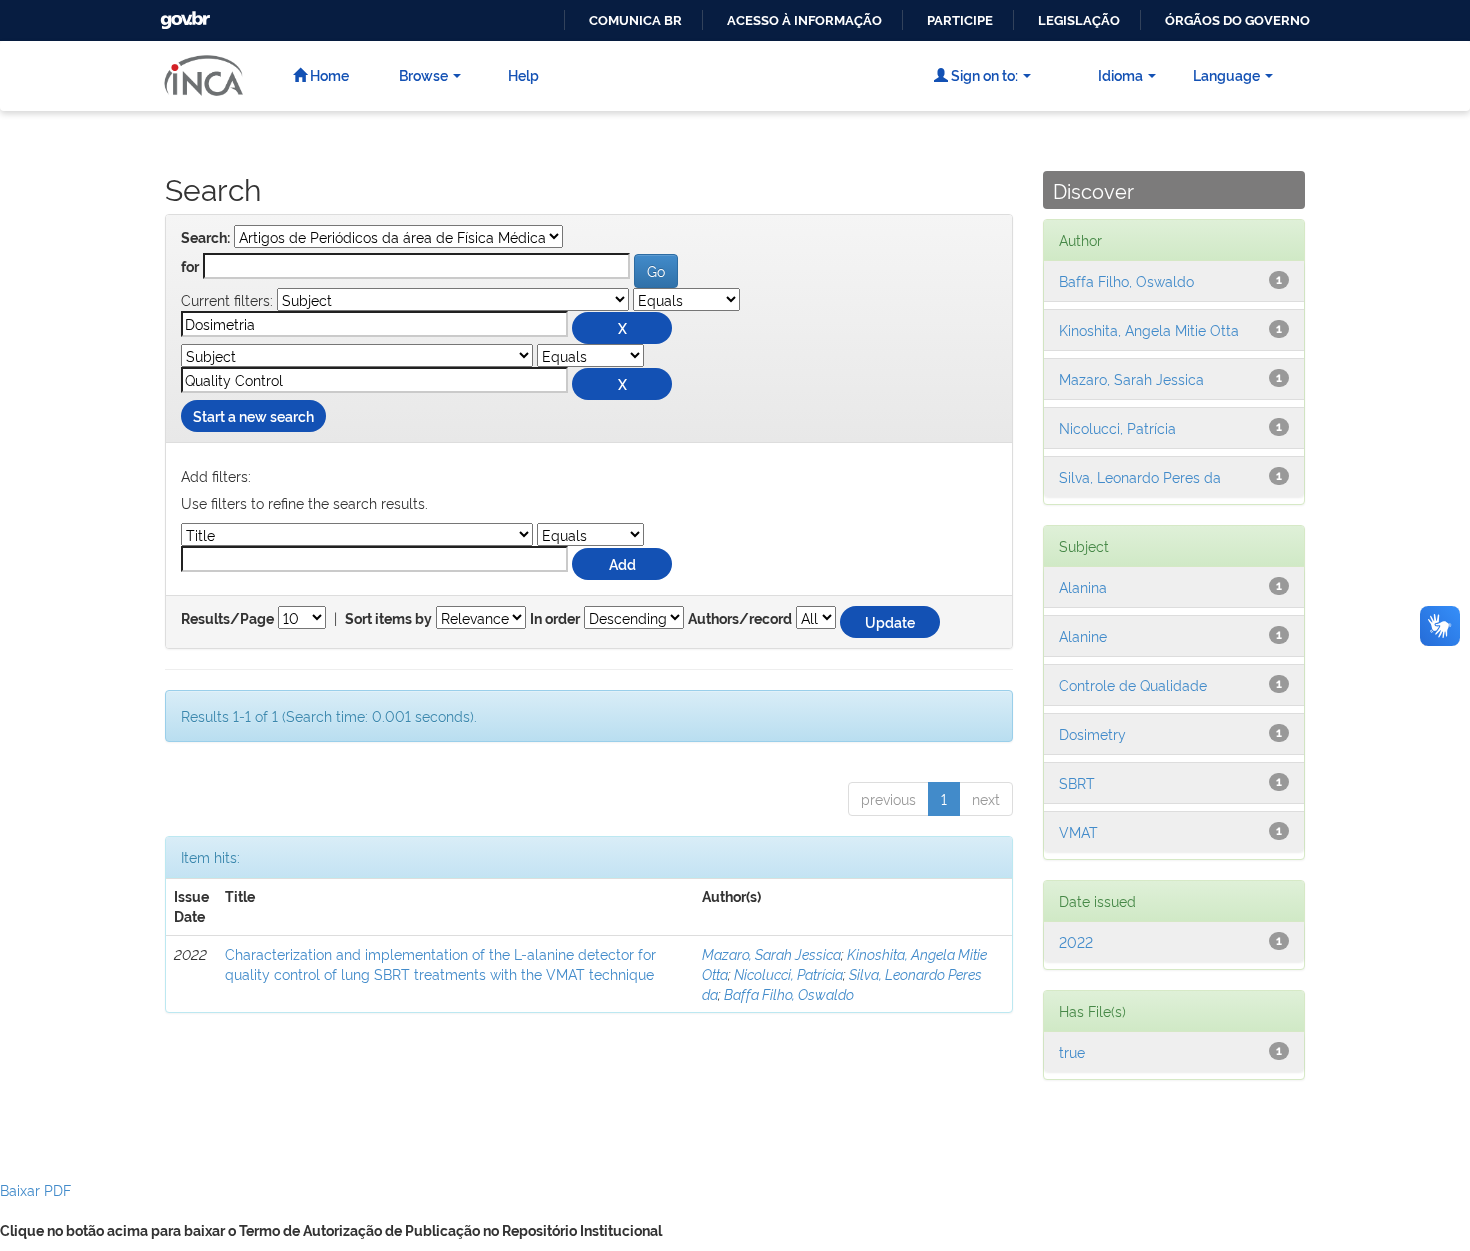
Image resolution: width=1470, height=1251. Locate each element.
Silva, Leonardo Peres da (1140, 476)
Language (1226, 74)
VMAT (1078, 831)
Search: (205, 238)
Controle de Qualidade (1133, 684)
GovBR (183, 14)
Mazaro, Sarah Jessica (771, 953)
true (1072, 1051)
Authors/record (740, 619)
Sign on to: (983, 74)
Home (328, 74)
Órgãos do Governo (1237, 20)
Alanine (1083, 635)
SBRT (1077, 782)
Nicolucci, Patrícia (788, 973)
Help (523, 74)
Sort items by (388, 619)
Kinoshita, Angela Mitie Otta (1149, 329)
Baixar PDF (35, 1189)
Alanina (1083, 586)
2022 (1076, 941)
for (190, 267)
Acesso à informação (804, 20)
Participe (960, 20)
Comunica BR (635, 20)
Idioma (1120, 74)
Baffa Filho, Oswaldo (789, 993)
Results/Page (227, 619)
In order (555, 619)
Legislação (1079, 20)
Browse (423, 74)
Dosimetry (1092, 733)
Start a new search (253, 415)
